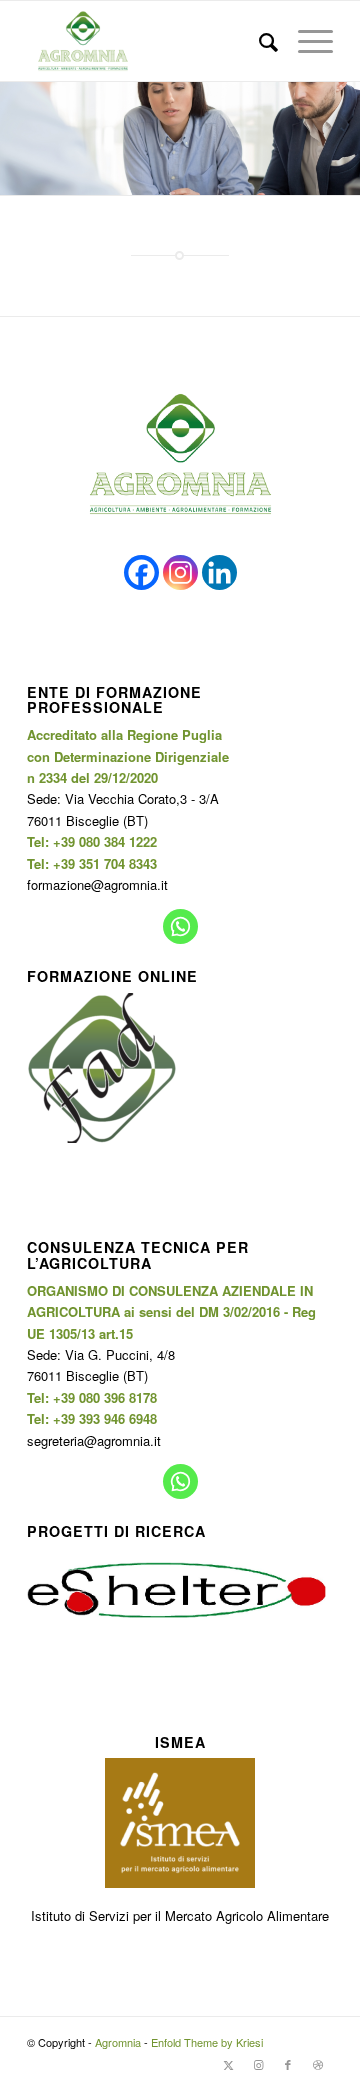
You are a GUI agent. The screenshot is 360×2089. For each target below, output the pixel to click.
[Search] (258, 41)
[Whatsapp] (180, 926)
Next (342, 139)
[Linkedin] (219, 572)
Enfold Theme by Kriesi (207, 2042)
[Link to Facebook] (288, 2064)
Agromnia (118, 2042)
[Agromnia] (149, 41)
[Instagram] (180, 572)
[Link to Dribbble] (318, 2064)
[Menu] (305, 41)
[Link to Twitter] (228, 2064)
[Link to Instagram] (258, 2064)
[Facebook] (141, 572)
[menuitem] (258, 41)
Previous (17, 139)
